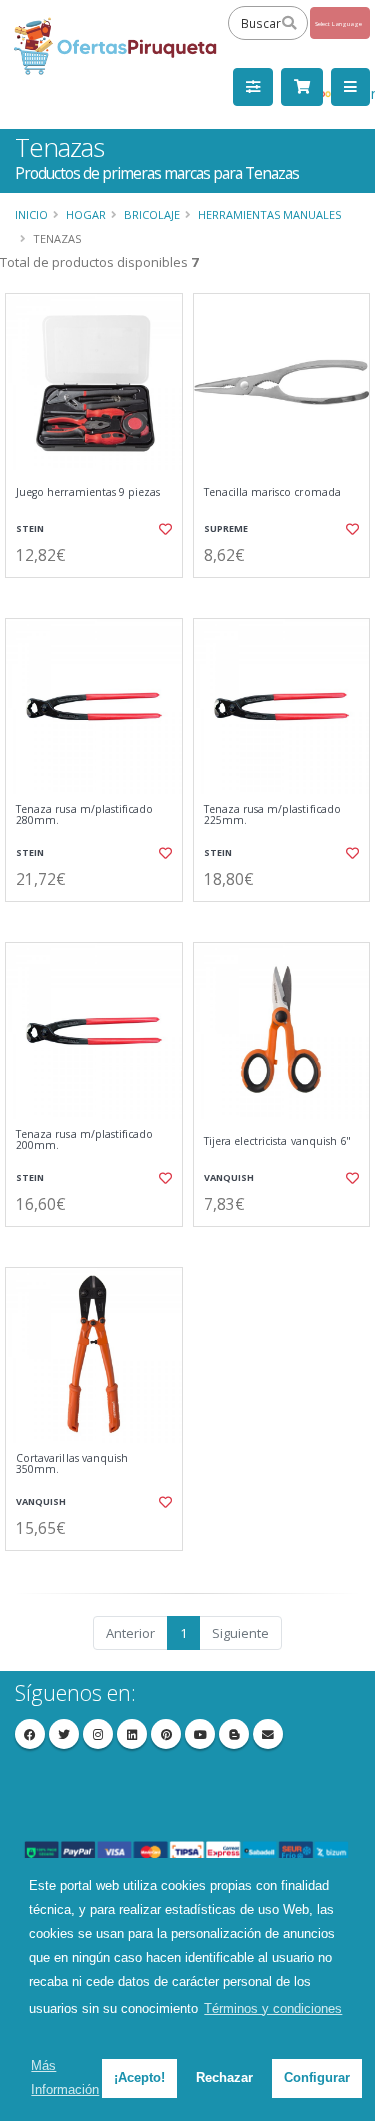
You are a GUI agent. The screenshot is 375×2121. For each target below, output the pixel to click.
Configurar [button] (317, 2077)
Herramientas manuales (269, 214)
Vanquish (229, 1177)
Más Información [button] (65, 2077)
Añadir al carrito (99, 594)
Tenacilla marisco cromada (272, 492)
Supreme (226, 528)
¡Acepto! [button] (139, 2077)
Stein (30, 528)
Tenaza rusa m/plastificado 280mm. (84, 815)
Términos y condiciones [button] (273, 2008)
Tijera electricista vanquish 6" (278, 1141)
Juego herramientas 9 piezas (88, 492)
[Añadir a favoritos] (164, 529)
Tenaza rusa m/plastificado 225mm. (272, 815)
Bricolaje (152, 214)
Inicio (31, 214)
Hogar (86, 214)
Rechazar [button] (224, 2077)
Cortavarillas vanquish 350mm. (72, 1464)
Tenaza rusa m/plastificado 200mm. (84, 1140)
